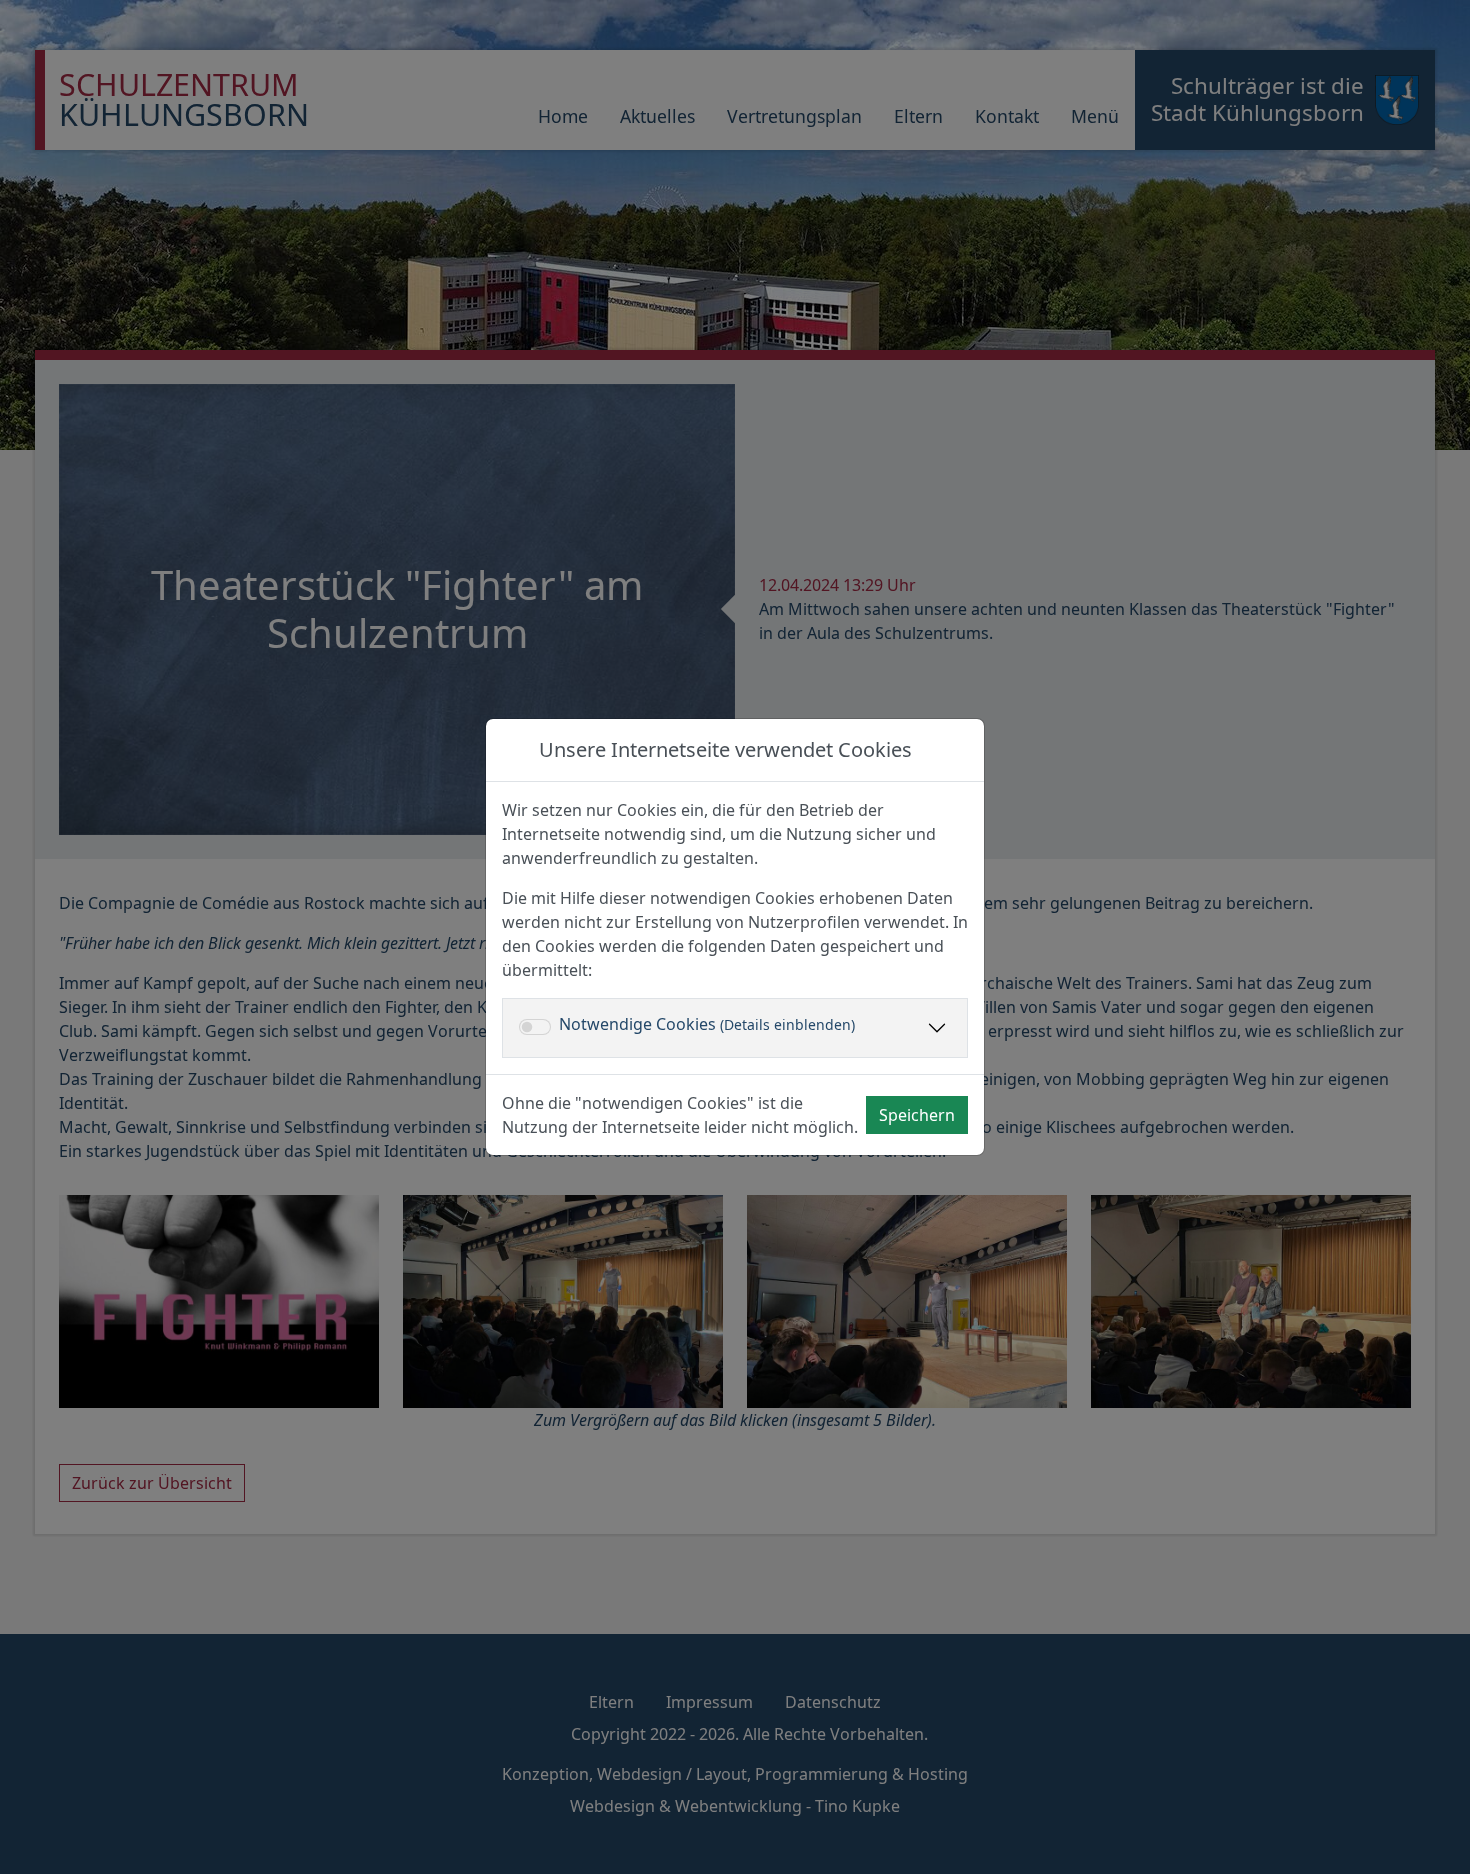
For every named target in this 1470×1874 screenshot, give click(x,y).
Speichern (917, 1115)
